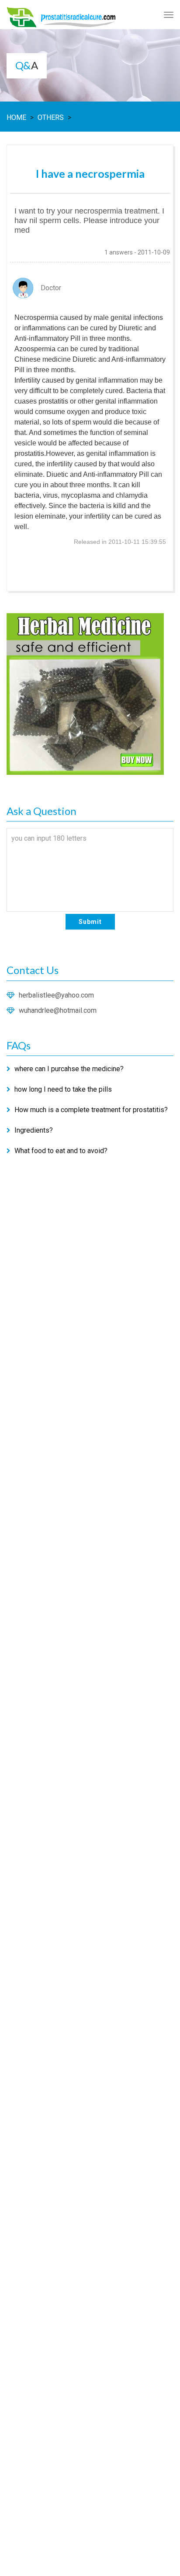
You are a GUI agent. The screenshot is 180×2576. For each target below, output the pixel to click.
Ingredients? (34, 1130)
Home (16, 117)
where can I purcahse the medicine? (69, 1069)
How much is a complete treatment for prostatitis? (91, 1110)
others (51, 117)
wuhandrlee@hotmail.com (58, 1010)
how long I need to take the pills (63, 1089)
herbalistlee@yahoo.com (56, 995)
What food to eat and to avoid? (61, 1151)
